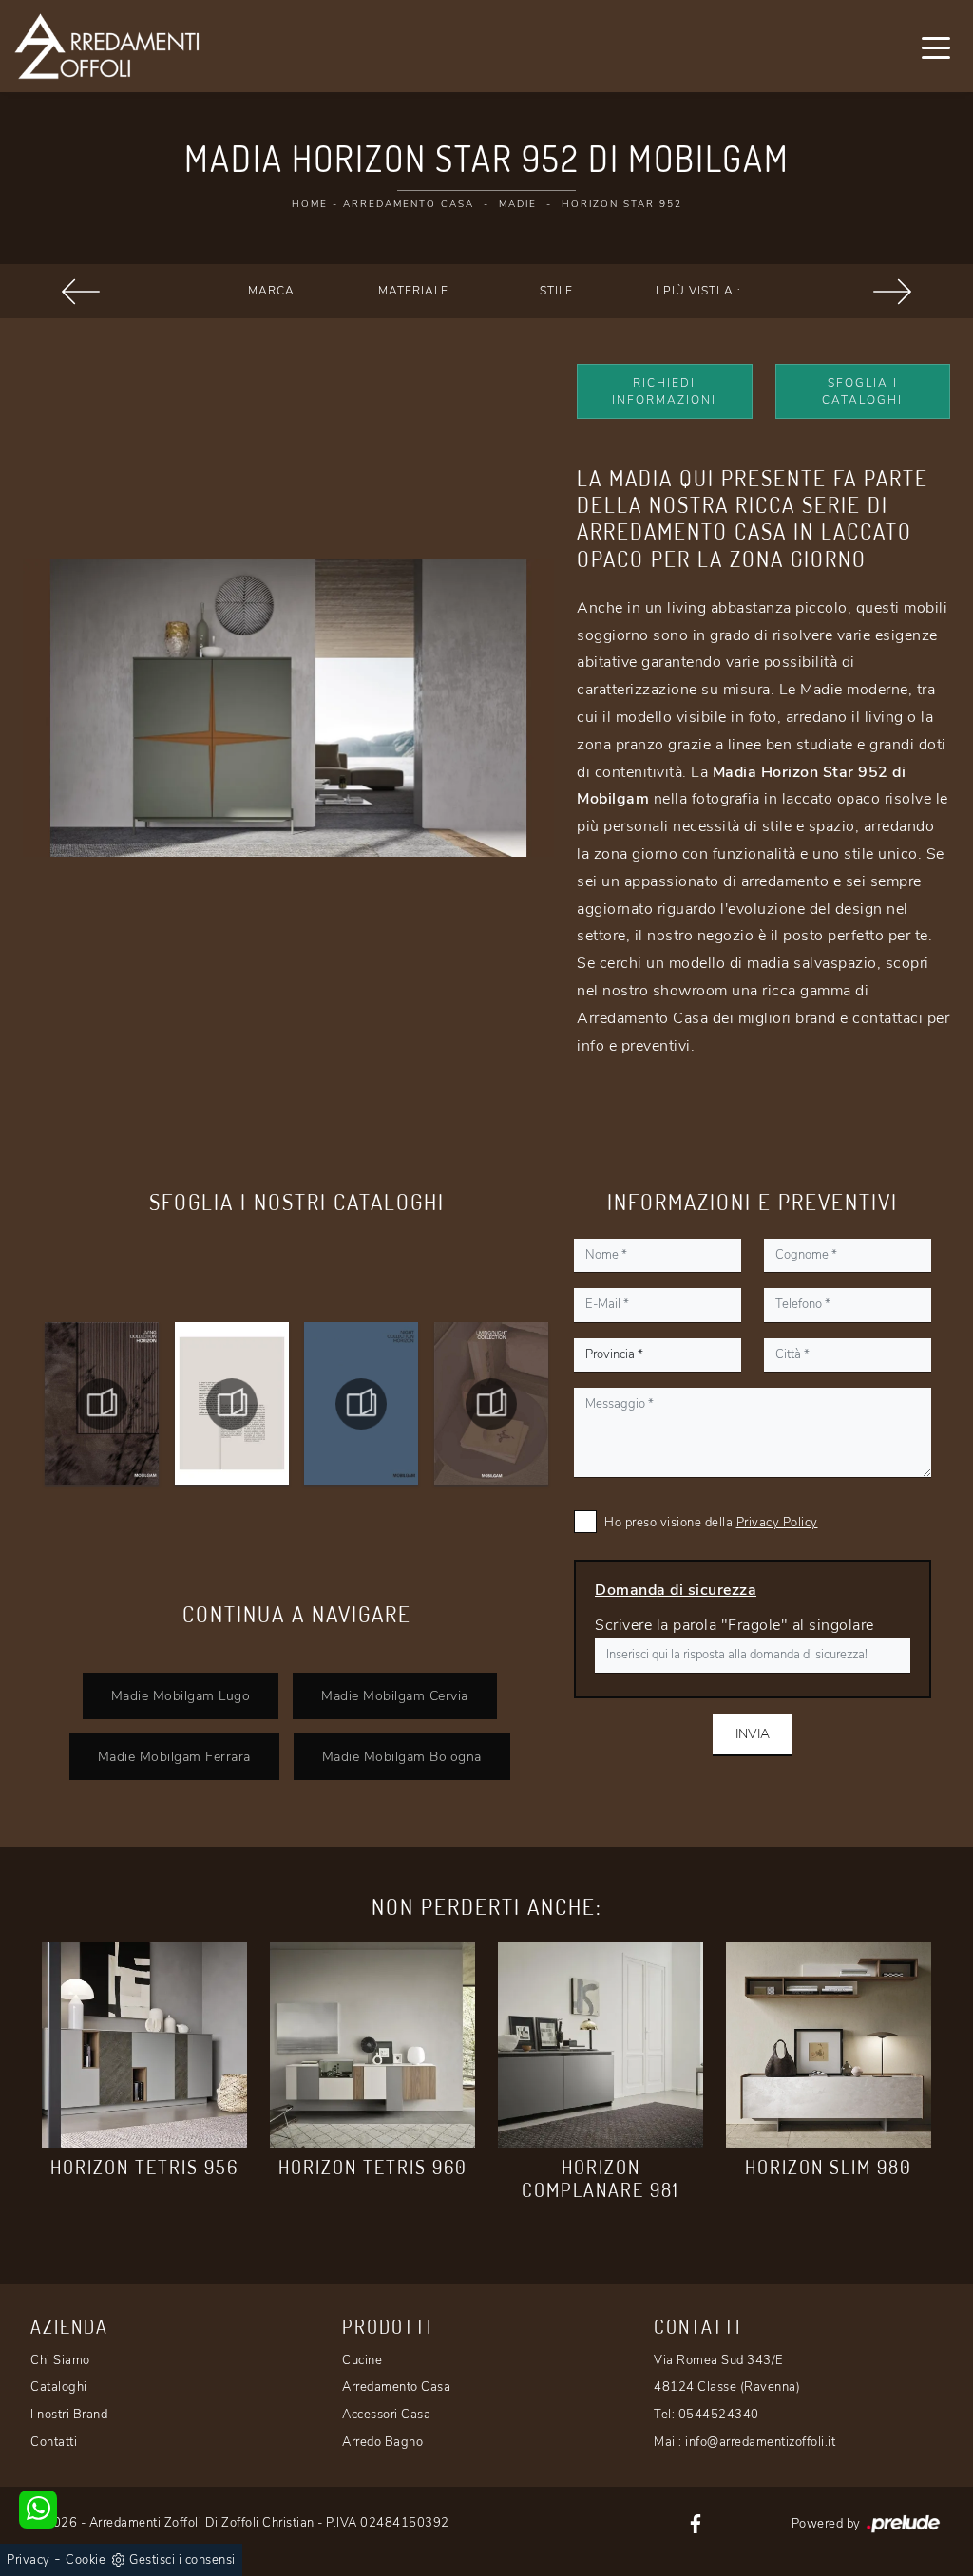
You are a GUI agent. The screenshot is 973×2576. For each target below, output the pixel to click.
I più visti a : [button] (698, 291)
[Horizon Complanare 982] (892, 292)
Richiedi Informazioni (664, 391)
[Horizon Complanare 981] (601, 2045)
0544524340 (719, 2415)
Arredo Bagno (382, 2442)
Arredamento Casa (409, 204)
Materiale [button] (413, 291)
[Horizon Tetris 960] (372, 2045)
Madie (518, 204)
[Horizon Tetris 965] (81, 292)
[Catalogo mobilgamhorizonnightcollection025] (362, 1404)
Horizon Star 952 (622, 204)
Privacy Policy (777, 1523)
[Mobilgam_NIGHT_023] (232, 1404)
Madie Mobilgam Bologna (402, 1756)
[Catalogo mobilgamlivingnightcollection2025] (492, 1404)
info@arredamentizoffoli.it (760, 2442)
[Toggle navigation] (936, 47)
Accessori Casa (386, 2415)
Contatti (54, 2442)
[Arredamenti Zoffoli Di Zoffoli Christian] (106, 46)
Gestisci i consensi (182, 2560)
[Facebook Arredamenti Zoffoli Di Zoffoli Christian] (696, 2523)
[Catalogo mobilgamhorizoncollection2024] (102, 1404)
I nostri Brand (69, 2415)
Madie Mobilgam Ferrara (174, 1756)
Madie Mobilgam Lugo (181, 1695)
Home (310, 204)
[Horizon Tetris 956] (144, 2045)
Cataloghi (59, 2387)
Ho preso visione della (711, 1523)
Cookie (86, 2560)
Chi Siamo (60, 2360)
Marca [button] (271, 291)
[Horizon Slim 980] (829, 2045)
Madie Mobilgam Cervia (395, 1695)
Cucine (362, 2360)
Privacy (29, 2560)
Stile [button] (556, 291)
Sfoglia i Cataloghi (862, 391)
